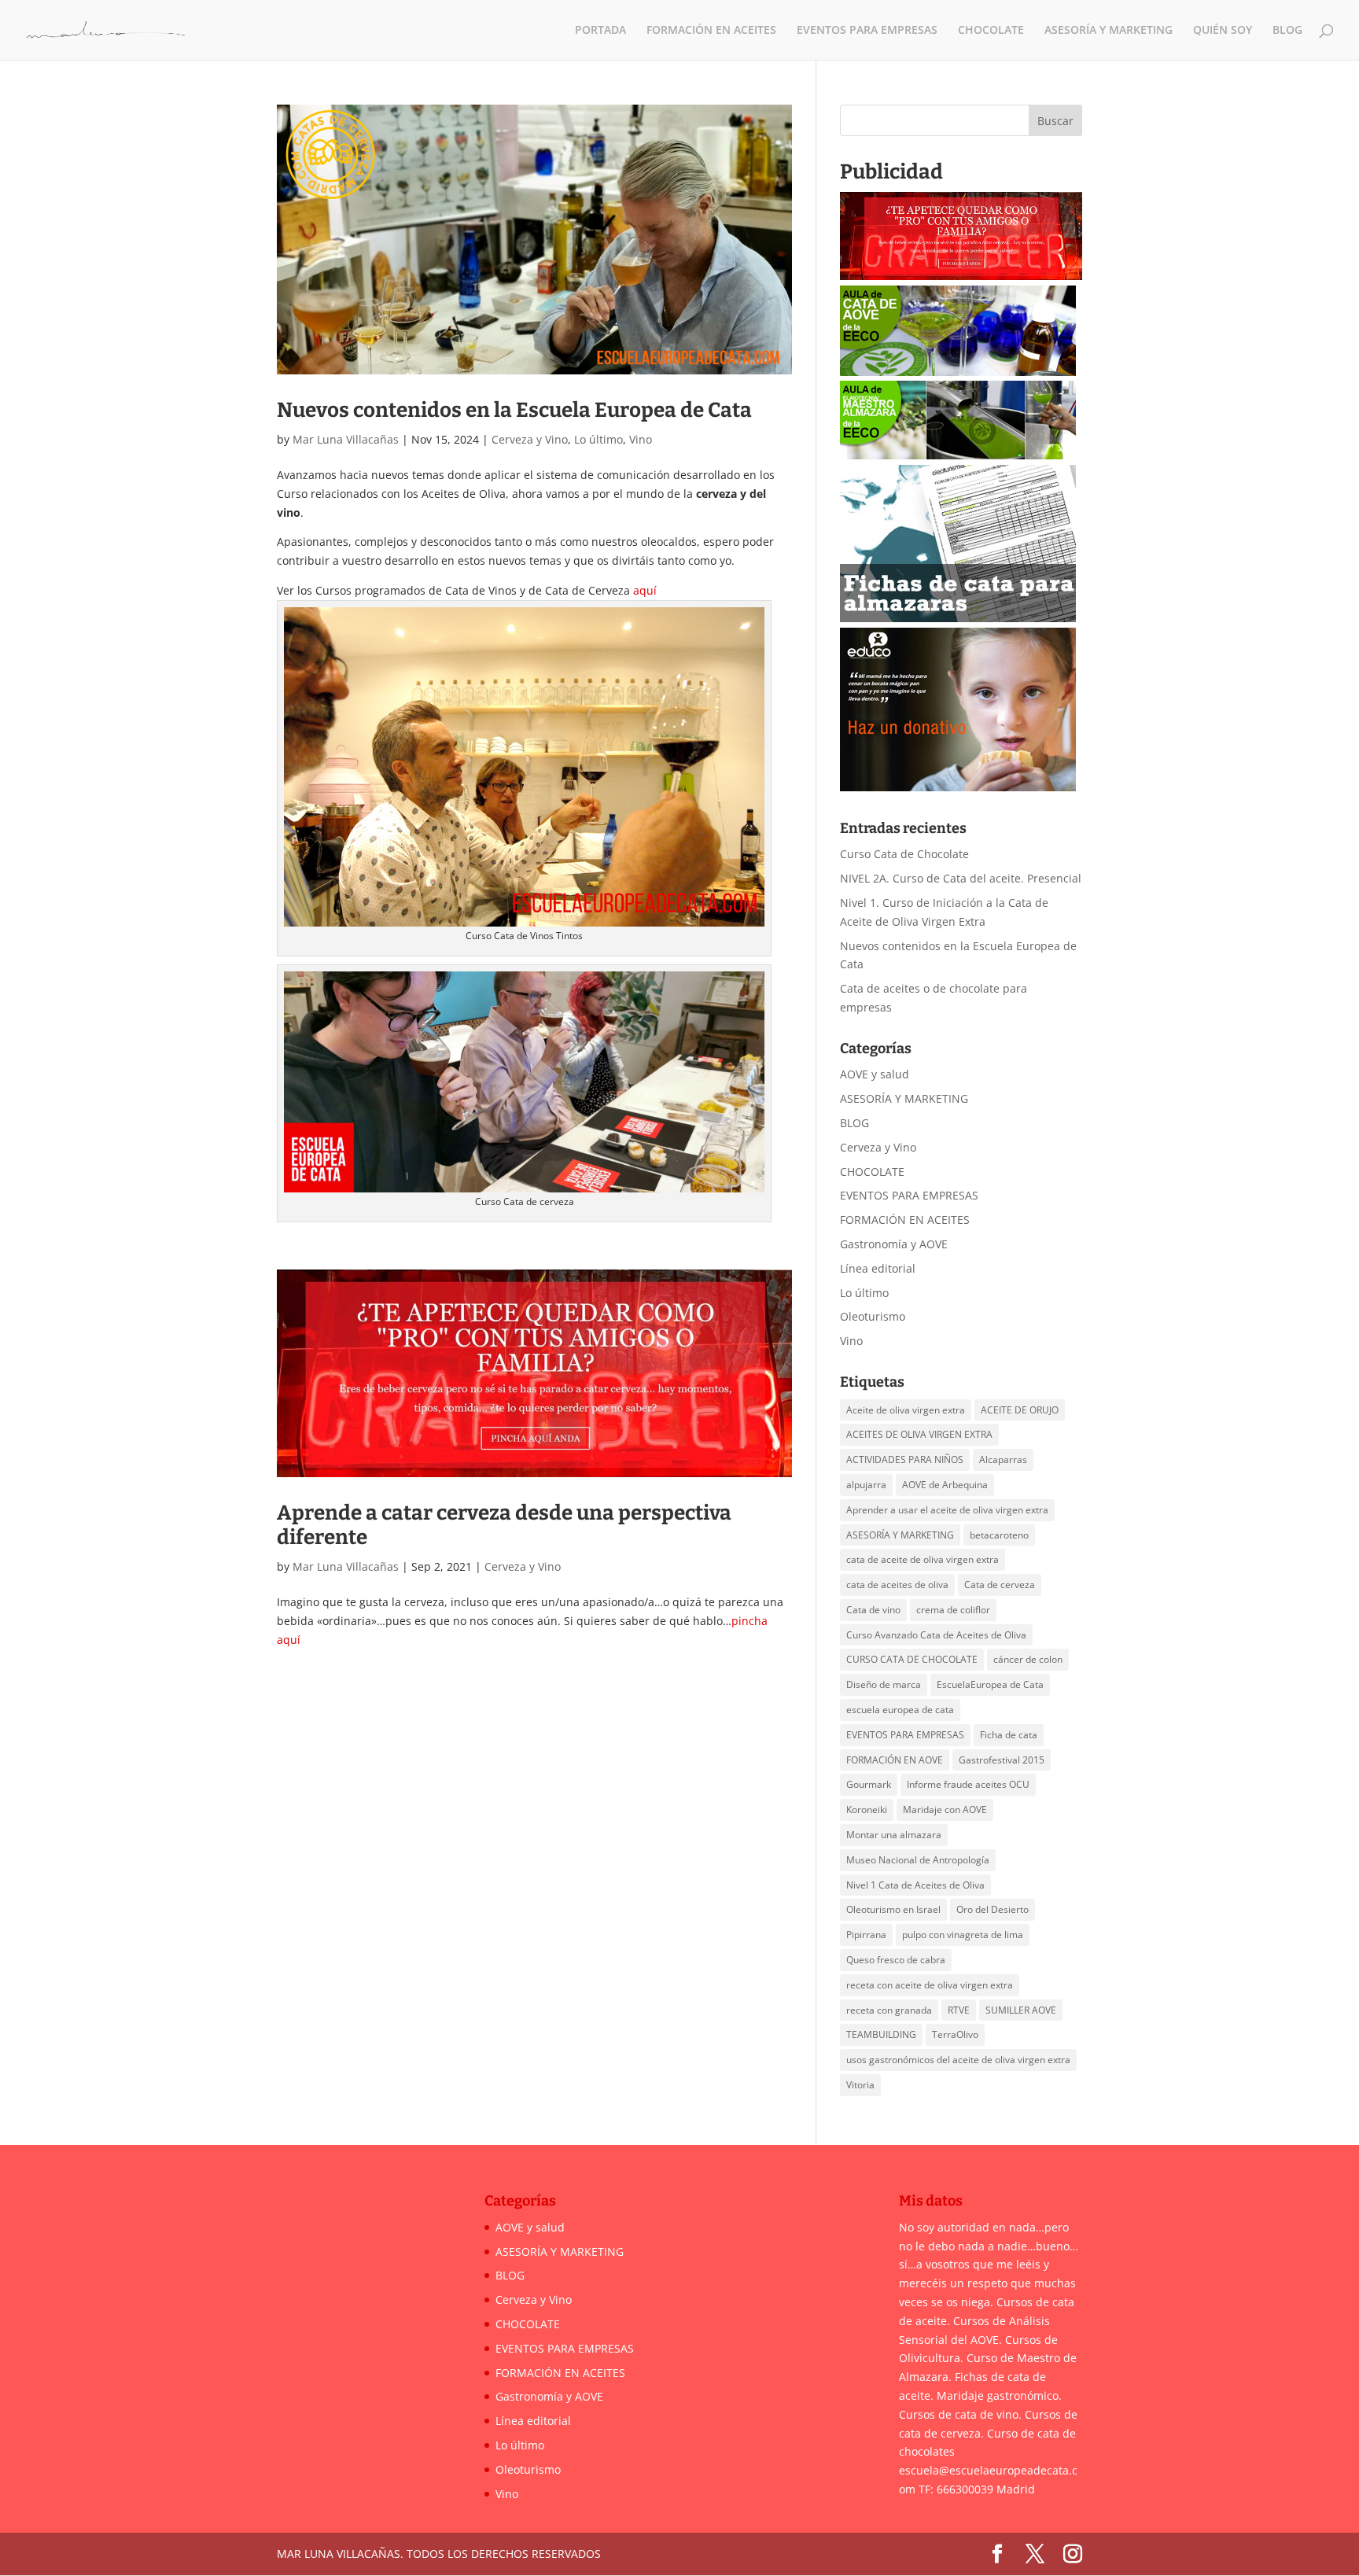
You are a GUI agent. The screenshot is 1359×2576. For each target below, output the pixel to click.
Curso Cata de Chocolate (904, 854)
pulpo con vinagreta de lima (963, 1935)
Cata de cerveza (1000, 1585)
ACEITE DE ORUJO (1020, 1410)
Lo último (598, 439)
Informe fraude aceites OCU (968, 1784)
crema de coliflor (953, 1610)
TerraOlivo (955, 2034)
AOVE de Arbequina (945, 1485)
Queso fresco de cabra (896, 1960)
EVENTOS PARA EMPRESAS (867, 31)
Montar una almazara (894, 1835)
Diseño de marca (884, 1684)
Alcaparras (1003, 1459)
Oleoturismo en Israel (893, 1909)
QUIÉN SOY (1223, 31)
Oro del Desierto (993, 1909)
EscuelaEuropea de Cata (990, 1684)
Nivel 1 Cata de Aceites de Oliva (915, 1885)
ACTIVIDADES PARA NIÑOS (905, 1459)
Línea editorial (878, 1268)
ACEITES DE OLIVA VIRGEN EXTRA (919, 1434)
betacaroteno (999, 1535)
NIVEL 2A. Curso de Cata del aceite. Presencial (961, 878)
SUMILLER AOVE (1021, 2010)
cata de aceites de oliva (897, 1585)
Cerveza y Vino (530, 439)
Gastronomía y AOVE (894, 1244)
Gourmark (869, 1784)
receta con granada (889, 2010)
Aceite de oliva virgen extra (906, 1410)
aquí (645, 590)
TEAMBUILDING (881, 2034)
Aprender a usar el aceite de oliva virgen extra (947, 1510)
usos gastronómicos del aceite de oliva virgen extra (958, 2060)
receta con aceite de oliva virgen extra (930, 1985)
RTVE (959, 2010)
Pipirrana (866, 1935)
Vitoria (860, 2085)
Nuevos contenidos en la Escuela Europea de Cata (514, 410)
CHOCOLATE (991, 31)
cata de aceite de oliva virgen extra (923, 1559)
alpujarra (866, 1485)
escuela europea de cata (900, 1710)
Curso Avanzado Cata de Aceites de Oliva (936, 1635)
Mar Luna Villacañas (346, 439)
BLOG (1287, 31)
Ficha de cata (1009, 1735)
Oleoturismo (873, 1316)
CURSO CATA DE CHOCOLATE (912, 1659)
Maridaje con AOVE (945, 1809)
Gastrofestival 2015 (1002, 1760)
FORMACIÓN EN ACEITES (711, 31)
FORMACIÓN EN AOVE (895, 1760)
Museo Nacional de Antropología (918, 1860)
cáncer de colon (1028, 1659)
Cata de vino (873, 1610)
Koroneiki (867, 1809)
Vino (641, 439)
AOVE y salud (875, 1074)
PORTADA (600, 31)
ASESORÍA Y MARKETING (1109, 31)
